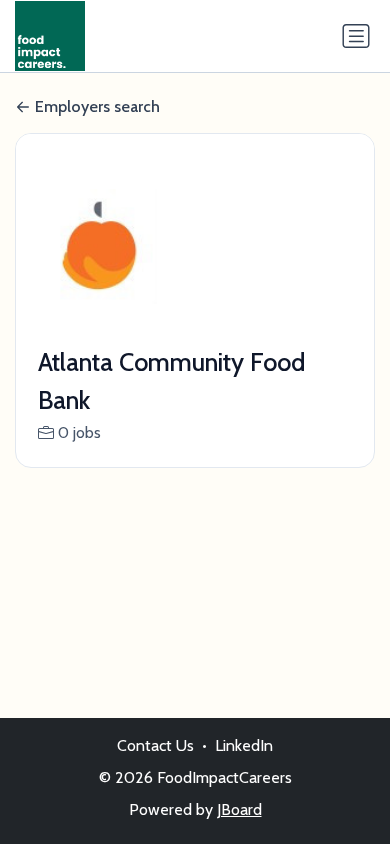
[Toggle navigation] (356, 36)
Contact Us (155, 745)
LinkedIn (244, 745)
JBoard (239, 809)
